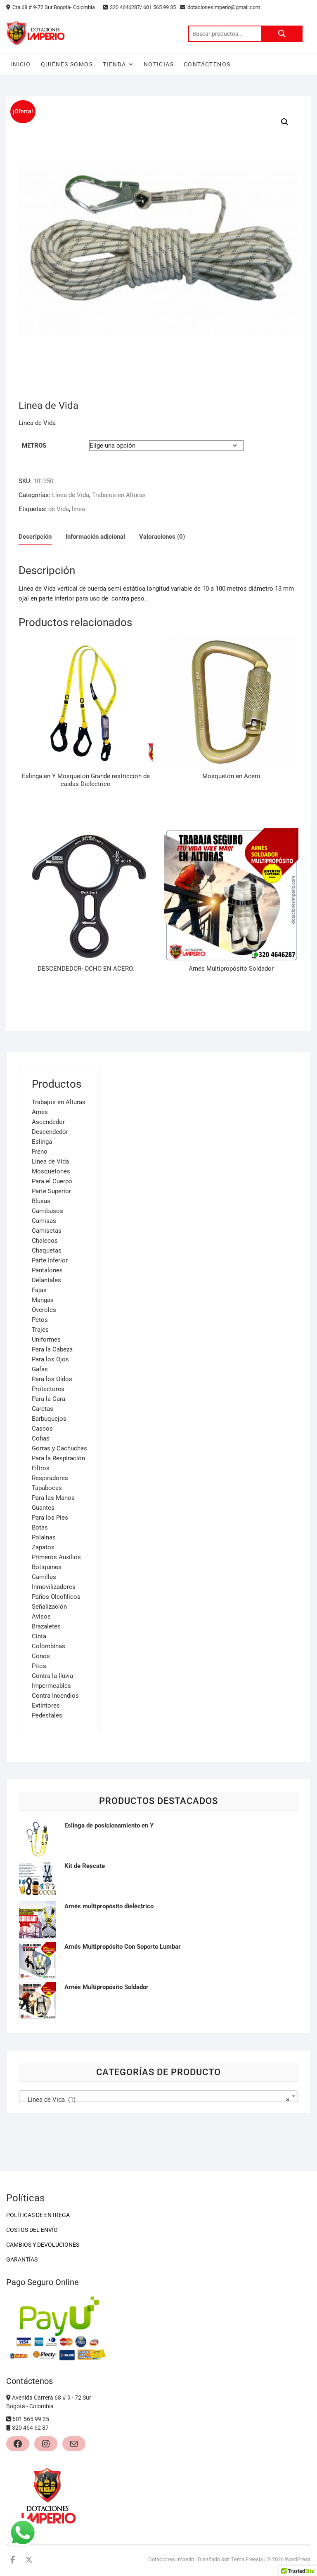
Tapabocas (47, 1488)
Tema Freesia (247, 2559)
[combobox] (158, 2096)
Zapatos (43, 1547)
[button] (285, 122)
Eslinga (42, 1142)
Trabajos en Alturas (119, 495)
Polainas (44, 1537)
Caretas (43, 1409)
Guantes (43, 1508)
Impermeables (51, 1686)
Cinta (39, 1636)
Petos (40, 1320)
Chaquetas (47, 1250)
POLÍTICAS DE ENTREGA (38, 2215)
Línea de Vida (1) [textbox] (156, 2100)
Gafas (40, 1369)
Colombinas (48, 1646)
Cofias (41, 1438)
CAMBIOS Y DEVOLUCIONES (43, 2245)
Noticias (159, 64)
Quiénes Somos (67, 64)
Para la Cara (48, 1399)
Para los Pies (50, 1518)
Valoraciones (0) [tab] (162, 537)
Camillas (44, 1577)
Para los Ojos (50, 1359)
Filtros (41, 1468)
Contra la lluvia (52, 1676)
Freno (40, 1152)
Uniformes (46, 1340)
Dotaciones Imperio (171, 2559)
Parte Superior (51, 1191)
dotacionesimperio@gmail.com (224, 7)
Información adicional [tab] (95, 537)
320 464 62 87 (30, 2428)
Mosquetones (51, 1171)
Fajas (39, 1290)
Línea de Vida (71, 495)
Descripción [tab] (35, 537)
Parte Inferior (50, 1260)
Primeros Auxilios (56, 1557)
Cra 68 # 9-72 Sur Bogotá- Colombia (54, 7)
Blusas (41, 1201)
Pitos (39, 1666)
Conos (41, 1656)
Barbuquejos (49, 1419)
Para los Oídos (52, 1379)
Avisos (41, 1616)
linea (78, 509)
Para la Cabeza (52, 1349)
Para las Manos (53, 1498)
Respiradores (50, 1478)
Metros (34, 446)
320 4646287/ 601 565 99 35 (143, 7)
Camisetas (47, 1231)
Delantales (46, 1280)
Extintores (46, 1706)
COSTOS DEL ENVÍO (32, 2230)
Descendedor (50, 1132)
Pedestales (47, 1715)
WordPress (298, 2559)
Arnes (40, 1112)
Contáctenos (207, 64)
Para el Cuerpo (52, 1181)
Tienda (114, 64)
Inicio (20, 64)
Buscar (282, 34)
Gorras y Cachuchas (59, 1448)
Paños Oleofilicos (56, 1597)
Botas (40, 1527)
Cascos (42, 1429)
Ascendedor (48, 1122)
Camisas (44, 1221)
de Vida (59, 509)
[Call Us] (9, 2419)
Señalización (49, 1607)
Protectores (48, 1389)
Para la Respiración (58, 1458)
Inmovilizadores (54, 1587)
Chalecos (45, 1241)
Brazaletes (46, 1626)
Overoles (44, 1310)
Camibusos (47, 1211)
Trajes (40, 1330)
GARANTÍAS (22, 2259)
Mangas (43, 1300)
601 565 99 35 (31, 2419)
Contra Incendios (55, 1696)
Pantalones (47, 1270)
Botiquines (47, 1567)
